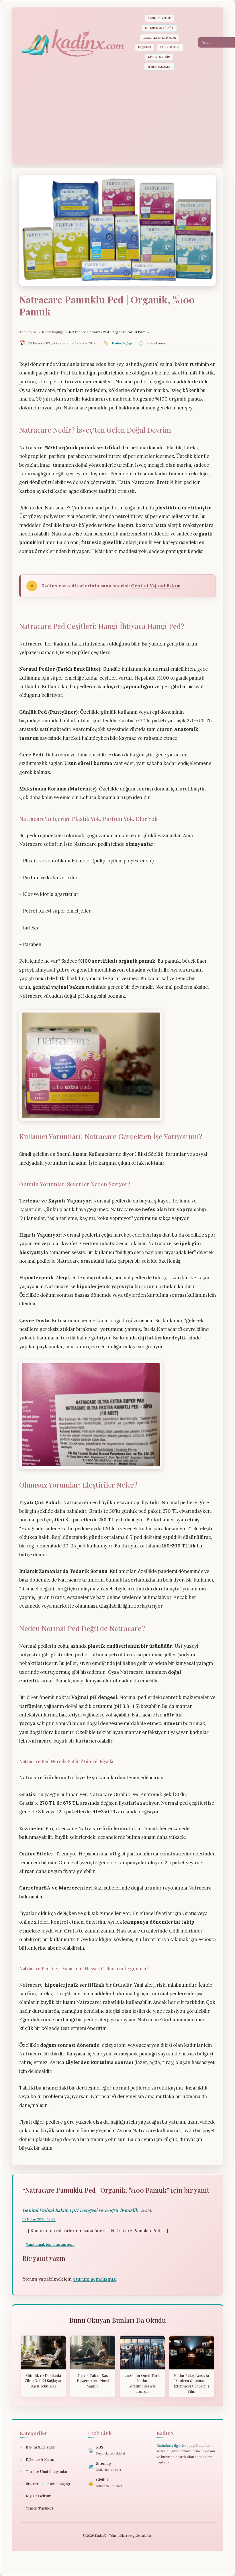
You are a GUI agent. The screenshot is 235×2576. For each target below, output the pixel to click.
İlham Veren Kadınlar (159, 38)
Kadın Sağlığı (170, 47)
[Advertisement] (117, 116)
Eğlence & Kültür (37, 2460)
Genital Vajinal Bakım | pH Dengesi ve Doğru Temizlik (80, 2210)
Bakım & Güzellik (38, 2447)
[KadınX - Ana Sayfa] (72, 43)
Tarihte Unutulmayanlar (44, 2472)
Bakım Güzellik (159, 18)
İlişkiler (145, 47)
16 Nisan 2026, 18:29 (39, 2219)
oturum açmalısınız (94, 2279)
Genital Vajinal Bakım (156, 586)
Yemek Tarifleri (159, 67)
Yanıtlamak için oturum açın (50, 2244)
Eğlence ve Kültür (159, 28)
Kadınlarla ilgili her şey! (176, 2445)
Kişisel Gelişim (159, 57)
